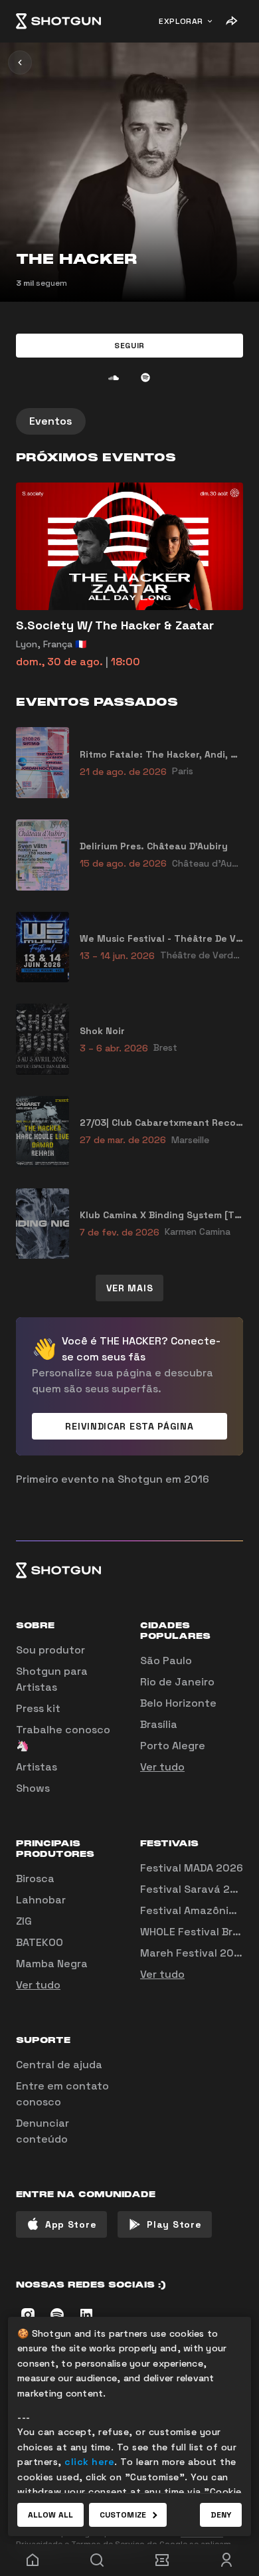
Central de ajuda (59, 2065)
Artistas (37, 1767)
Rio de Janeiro (177, 1682)
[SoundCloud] (114, 377)
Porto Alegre (173, 1746)
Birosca (35, 1878)
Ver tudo (162, 1767)
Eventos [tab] (51, 421)
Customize (123, 2515)
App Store (71, 2224)
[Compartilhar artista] (231, 21)
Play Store (174, 2224)
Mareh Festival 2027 (193, 1953)
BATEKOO (40, 1942)
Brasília (159, 1724)
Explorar (181, 21)
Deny (221, 2515)
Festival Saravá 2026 (195, 1889)
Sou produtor (50, 1650)
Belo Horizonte (178, 1703)
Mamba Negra (52, 1964)
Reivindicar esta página (129, 1426)
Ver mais (130, 1288)
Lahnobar (41, 1900)
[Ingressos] (162, 2560)
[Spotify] (145, 377)
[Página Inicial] (58, 21)
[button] (129, 346)
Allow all (50, 2515)
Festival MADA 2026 (192, 1868)
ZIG (24, 1921)
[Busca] (98, 2560)
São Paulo (166, 1661)
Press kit (38, 1708)
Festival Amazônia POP (199, 1910)
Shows (33, 1788)
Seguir (129, 346)
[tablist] (129, 421)
